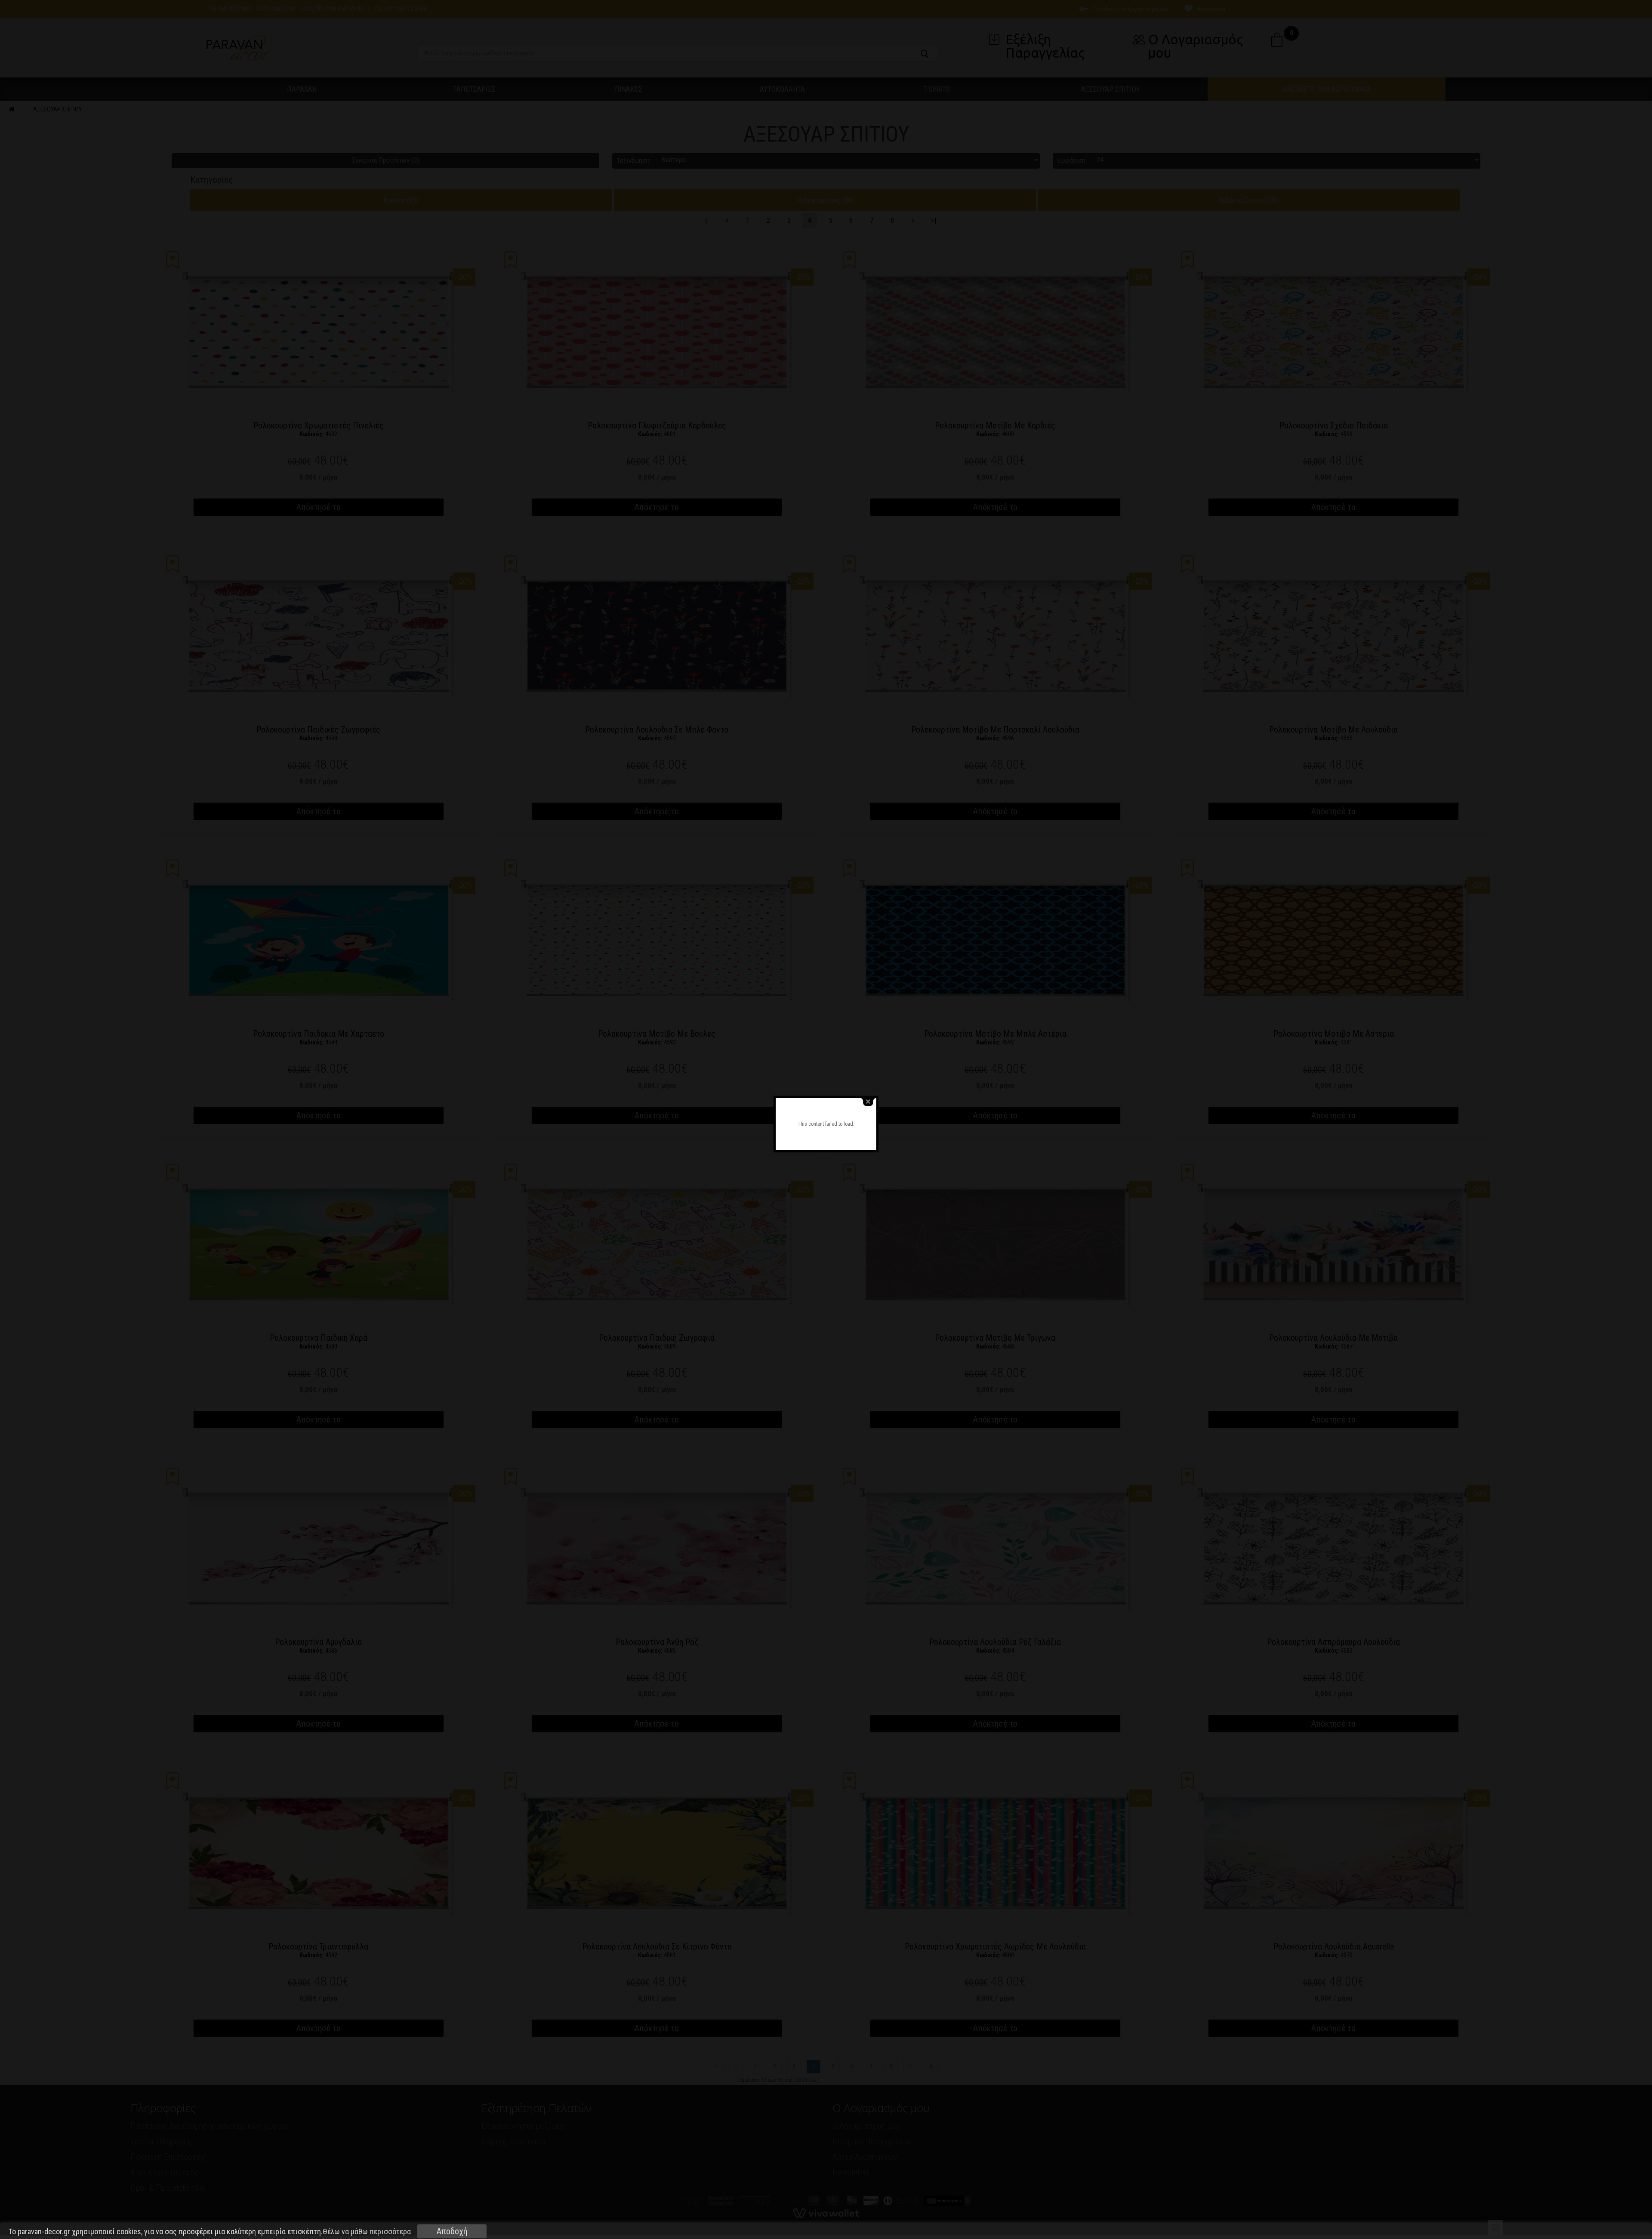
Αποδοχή (452, 2231)
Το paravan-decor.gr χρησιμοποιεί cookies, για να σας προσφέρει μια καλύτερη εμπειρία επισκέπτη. (210, 2232)
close (868, 1102)
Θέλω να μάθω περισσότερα (367, 2231)
